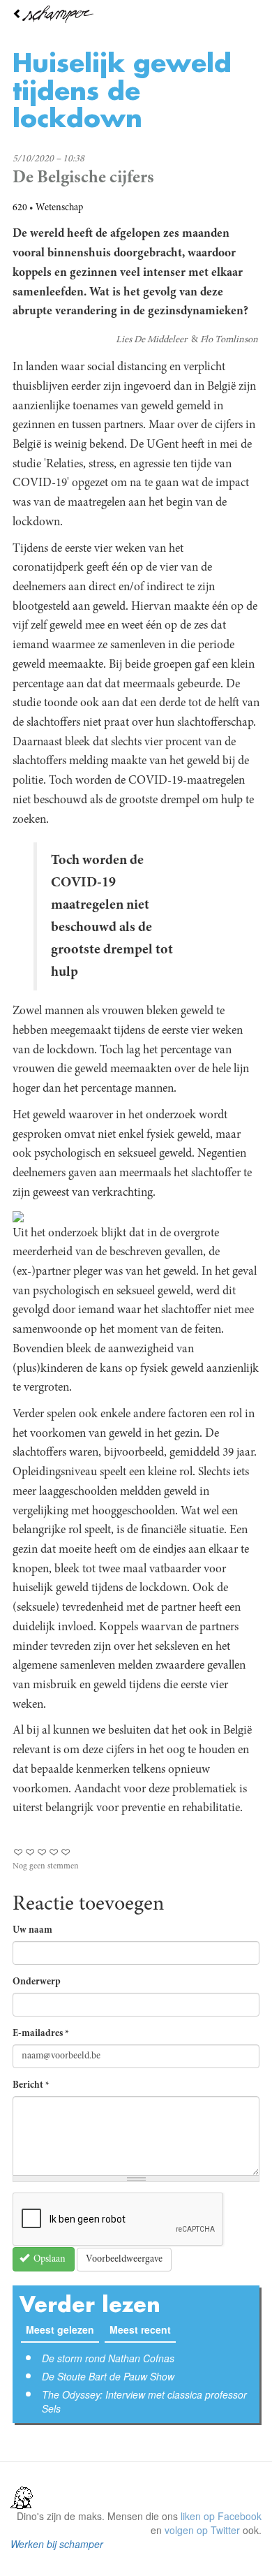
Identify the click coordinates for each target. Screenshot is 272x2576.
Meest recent (143, 2329)
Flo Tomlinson (229, 340)
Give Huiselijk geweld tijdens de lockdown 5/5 (66, 1852)
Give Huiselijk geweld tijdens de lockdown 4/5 (54, 1852)
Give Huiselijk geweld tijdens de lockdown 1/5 (18, 1852)
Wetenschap (59, 208)
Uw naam (32, 1931)
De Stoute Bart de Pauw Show (108, 2376)
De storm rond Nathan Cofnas (108, 2358)
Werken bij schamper (57, 2544)
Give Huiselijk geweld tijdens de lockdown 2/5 (30, 1852)
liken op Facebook (221, 2516)
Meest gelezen (60, 2329)
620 (20, 208)
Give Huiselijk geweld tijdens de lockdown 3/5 (42, 1852)
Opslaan (48, 2260)
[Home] (136, 14)
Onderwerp (37, 1982)
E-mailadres (41, 2034)
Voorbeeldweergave (124, 2260)
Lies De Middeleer (151, 340)
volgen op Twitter (202, 2530)
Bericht (31, 2086)
